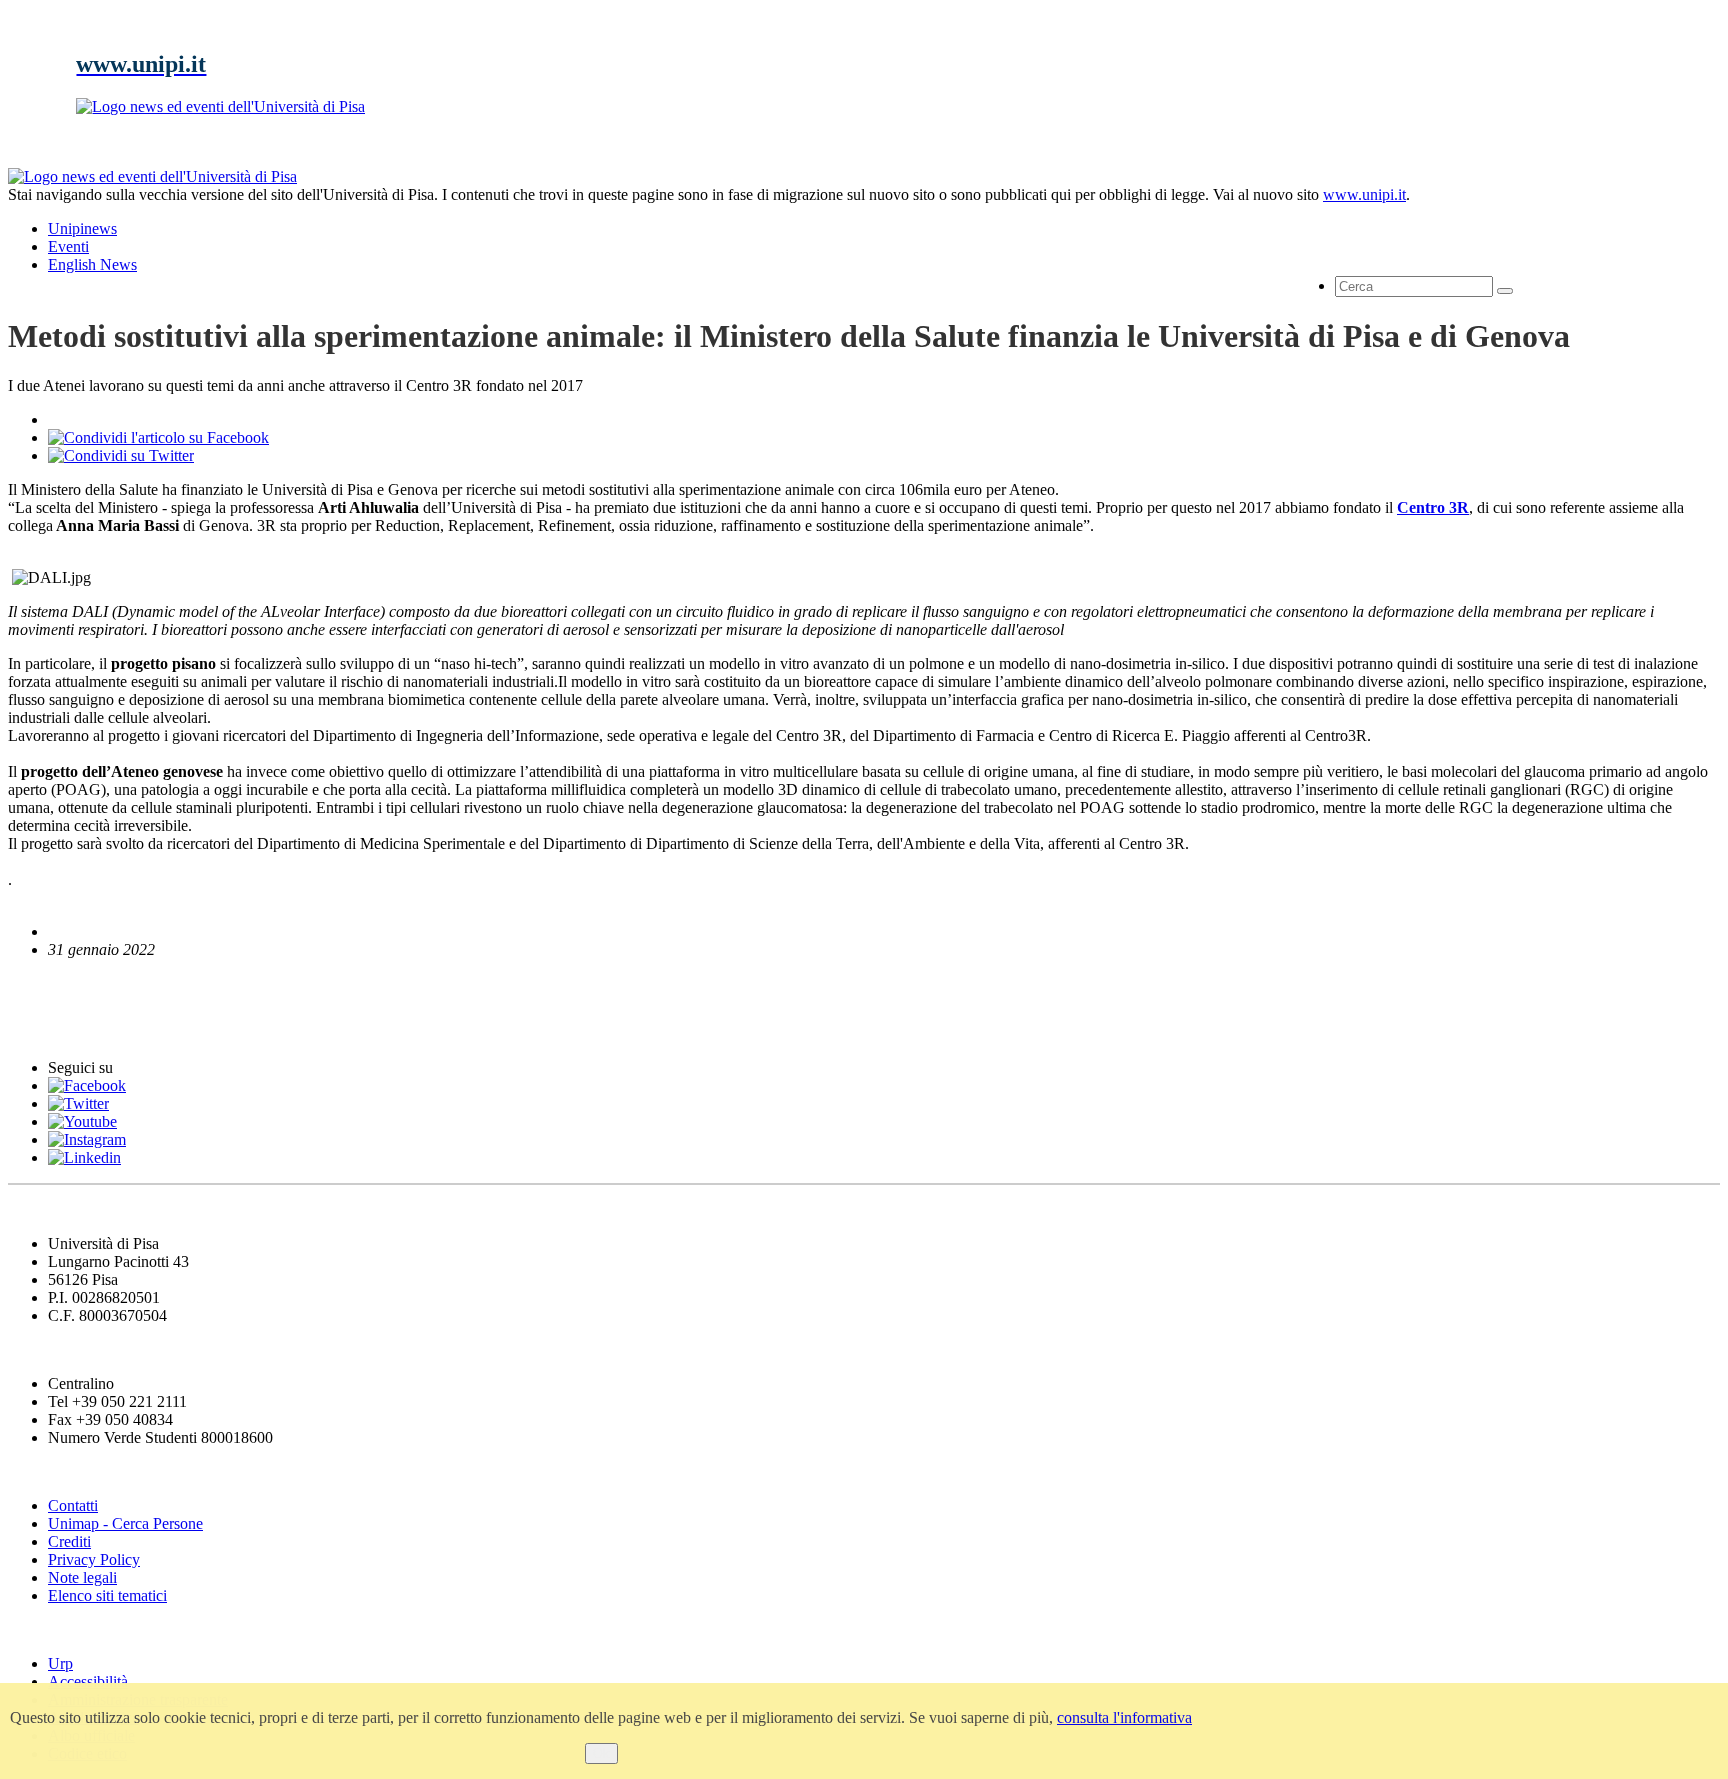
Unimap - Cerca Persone (125, 1523)
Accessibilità (88, 1681)
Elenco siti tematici (107, 1595)
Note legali (82, 1577)
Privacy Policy (94, 1559)
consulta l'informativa (1124, 1717)
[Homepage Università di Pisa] (1630, 236)
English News (63, 987)
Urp (60, 1663)
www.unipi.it (1364, 194)
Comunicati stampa (88, 1028)
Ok (601, 1753)
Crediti (69, 1541)
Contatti (73, 1505)
